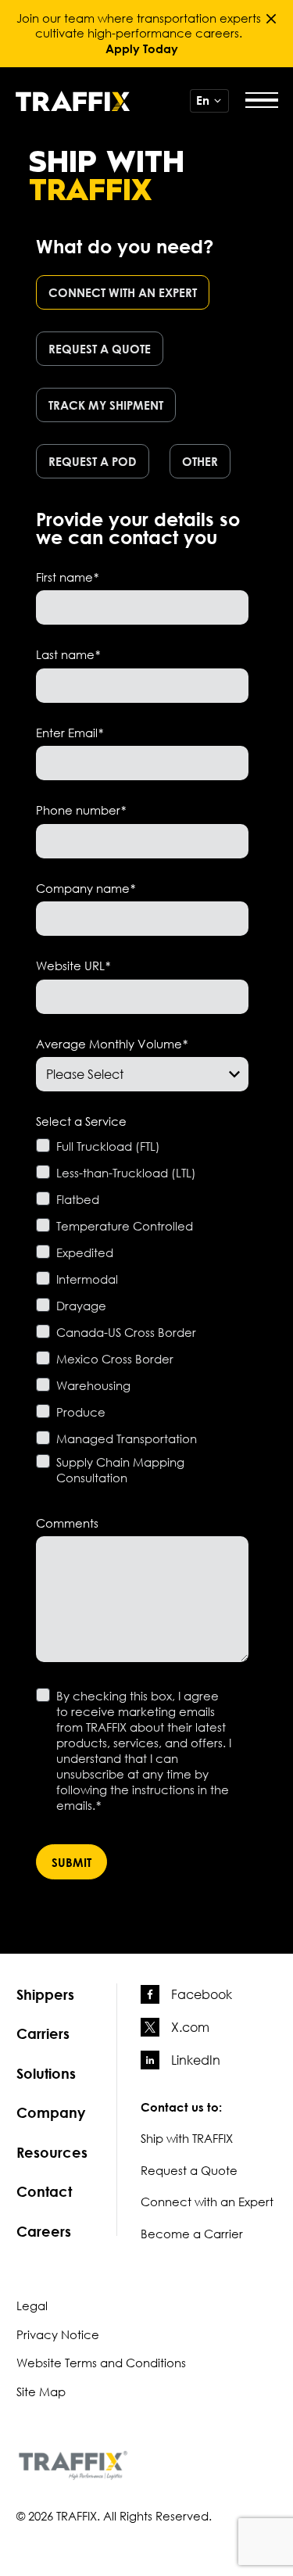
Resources (52, 2152)
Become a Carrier (192, 2234)
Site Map (41, 2391)
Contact (44, 2191)
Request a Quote (189, 2170)
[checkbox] (142, 382)
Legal (32, 2306)
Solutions (46, 2073)
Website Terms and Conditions (101, 2363)
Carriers (43, 2033)
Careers (44, 2231)
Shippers (45, 1994)
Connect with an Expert (207, 2202)
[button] (271, 19)
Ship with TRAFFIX (187, 2138)
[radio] (127, 297)
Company (51, 2112)
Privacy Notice (58, 2334)
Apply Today (142, 48)
